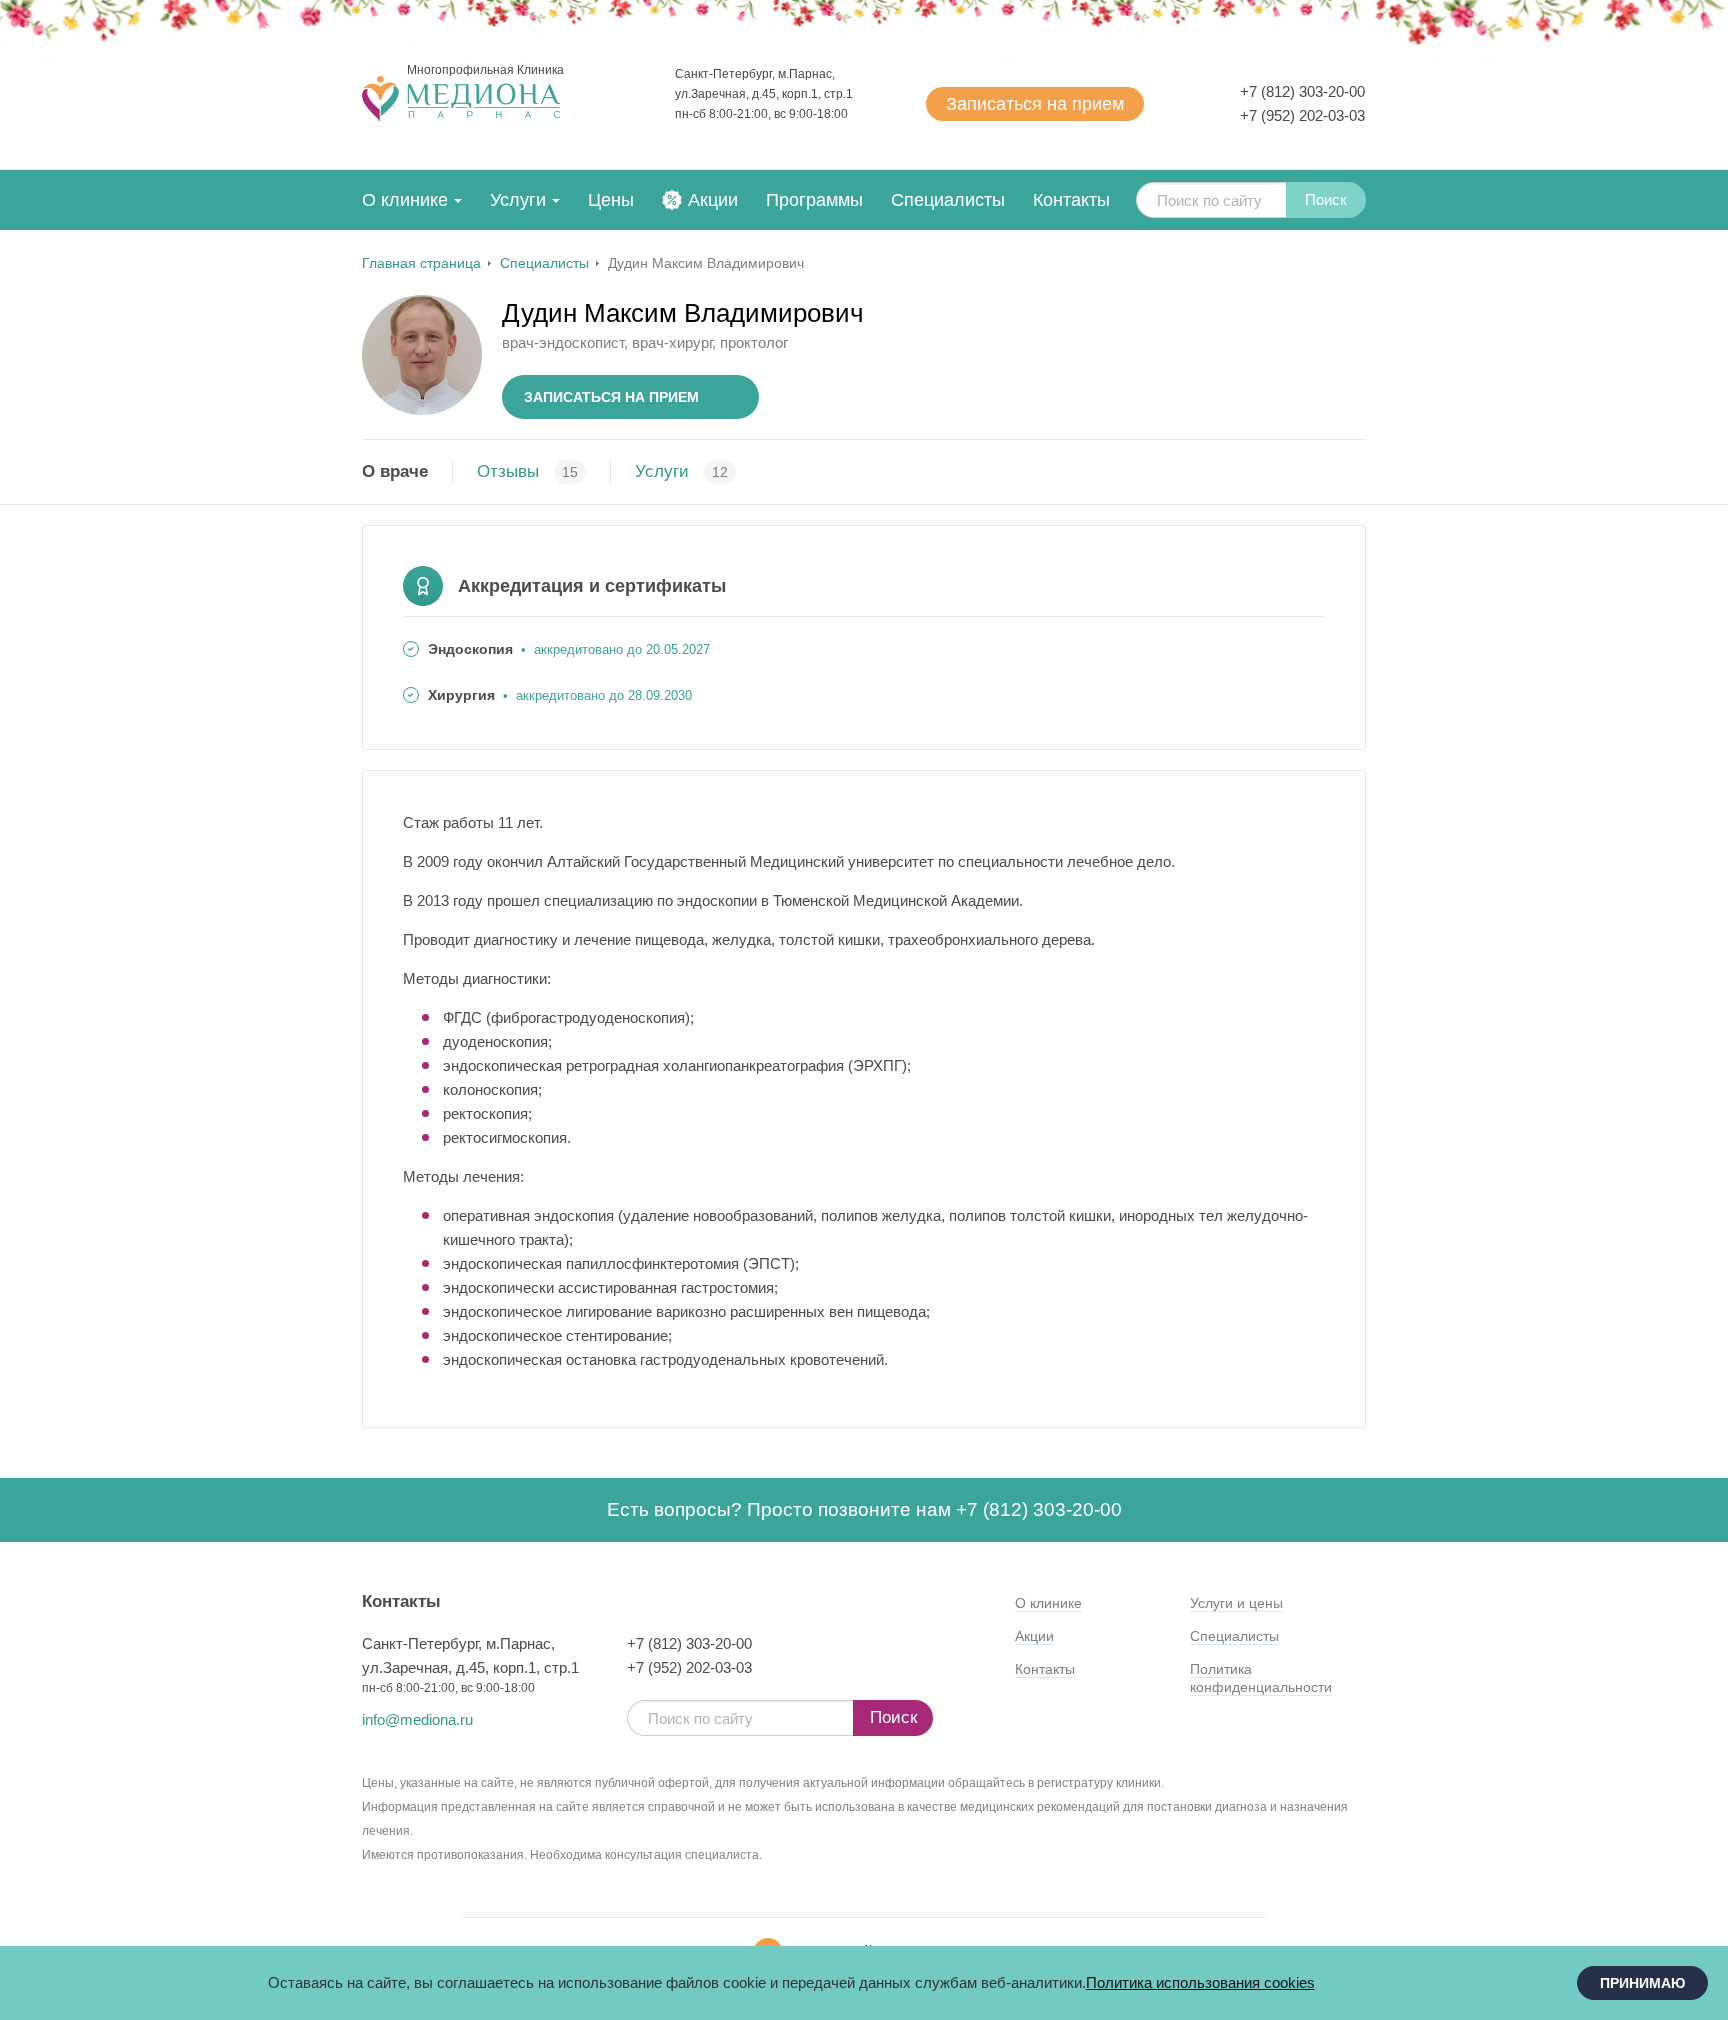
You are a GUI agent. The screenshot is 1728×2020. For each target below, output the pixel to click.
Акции (713, 200)
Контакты (1071, 200)
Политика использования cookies (1200, 1982)
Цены (611, 200)
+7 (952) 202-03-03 (1302, 115)
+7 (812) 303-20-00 (1302, 91)
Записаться (1035, 104)
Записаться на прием (611, 397)
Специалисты (948, 200)
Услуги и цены (1236, 1603)
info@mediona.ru (417, 1719)
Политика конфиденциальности (1261, 1678)
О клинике (405, 200)
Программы (814, 200)
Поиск (1326, 199)
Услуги (518, 200)
